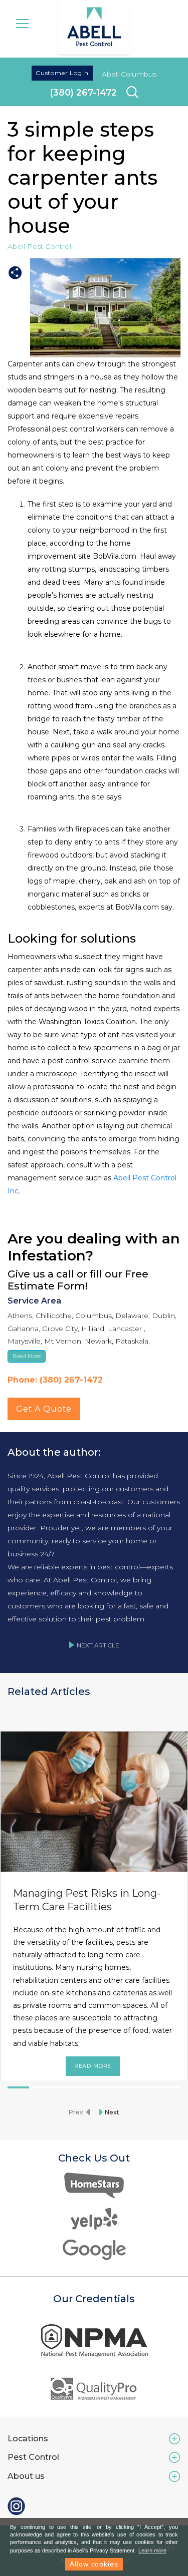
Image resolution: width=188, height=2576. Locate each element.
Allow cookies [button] (94, 2564)
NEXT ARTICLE (98, 1645)
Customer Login (62, 73)
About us (26, 2476)
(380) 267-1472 (83, 92)
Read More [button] (27, 1356)
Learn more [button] (152, 2550)
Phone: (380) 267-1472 (55, 1380)
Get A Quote (44, 1409)
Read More (93, 2066)
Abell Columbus (129, 74)
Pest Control (33, 2457)
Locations (28, 2439)
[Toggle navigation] (22, 23)
